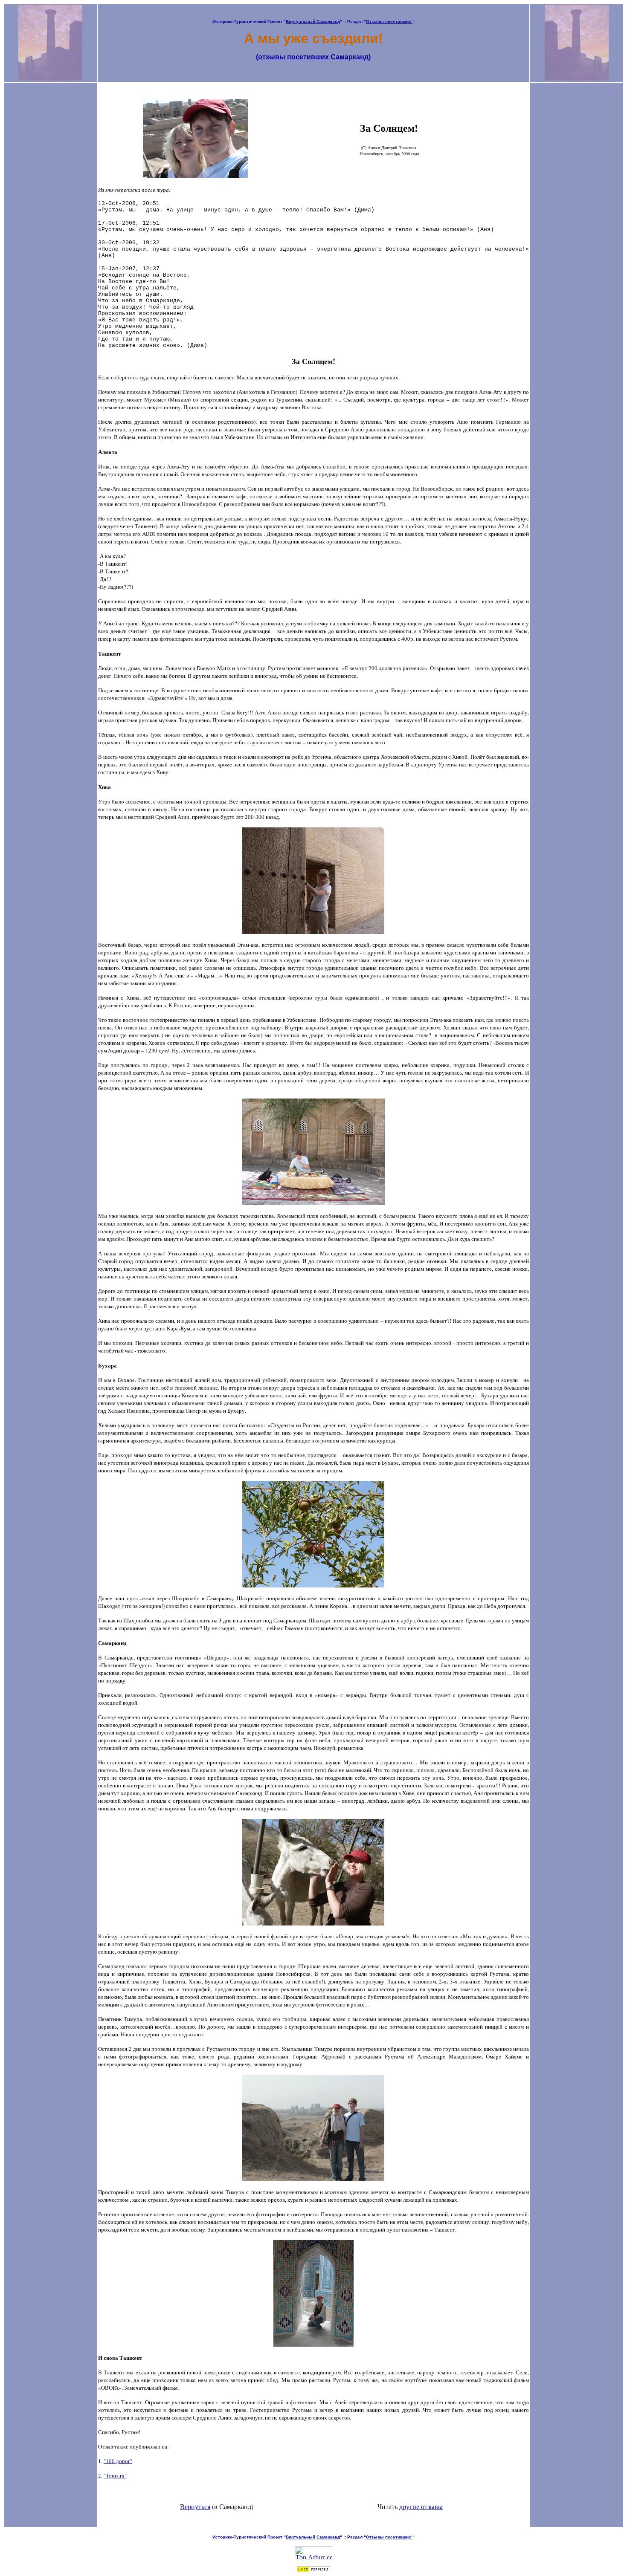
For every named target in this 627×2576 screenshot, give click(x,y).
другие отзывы (421, 2506)
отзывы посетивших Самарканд (313, 57)
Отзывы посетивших (389, 22)
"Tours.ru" (115, 2475)
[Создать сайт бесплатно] (313, 2570)
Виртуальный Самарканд (313, 22)
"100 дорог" (118, 2461)
